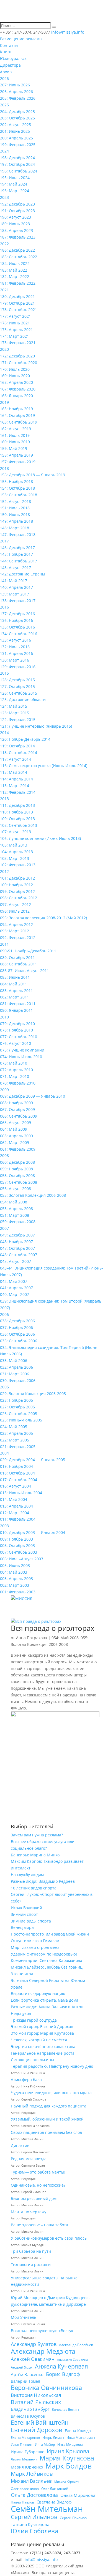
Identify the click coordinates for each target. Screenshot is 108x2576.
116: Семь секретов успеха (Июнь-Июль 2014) (44, 766)
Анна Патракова (32, 1638)
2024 (4, 151)
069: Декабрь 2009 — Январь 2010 (33, 1096)
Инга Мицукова (70, 2444)
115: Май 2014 (14, 772)
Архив (6, 72)
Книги (6, 52)
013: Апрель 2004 (16, 1506)
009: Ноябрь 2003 (16, 1539)
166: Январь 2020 (16, 396)
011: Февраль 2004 (18, 1519)
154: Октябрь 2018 (17, 488)
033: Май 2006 (14, 1360)
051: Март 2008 (15, 1215)
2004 (4, 1453)
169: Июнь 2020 (15, 376)
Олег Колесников (25, 2489)
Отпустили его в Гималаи (35, 1941)
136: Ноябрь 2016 (16, 620)
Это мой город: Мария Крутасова (42, 2033)
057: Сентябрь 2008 (19, 1182)
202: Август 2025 (16, 125)
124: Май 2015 (14, 706)
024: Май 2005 (14, 1427)
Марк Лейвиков (32, 2474)
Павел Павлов (22, 2502)
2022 (4, 244)
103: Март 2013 (15, 858)
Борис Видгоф (63, 2374)
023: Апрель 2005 (16, 1433)
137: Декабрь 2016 (17, 614)
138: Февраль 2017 (18, 601)
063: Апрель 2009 (16, 1136)
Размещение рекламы (21, 39)
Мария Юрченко (27, 2467)
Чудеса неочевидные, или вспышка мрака (51, 2093)
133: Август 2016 (16, 640)
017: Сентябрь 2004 (19, 1480)
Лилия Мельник (24, 2459)
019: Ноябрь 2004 (16, 1466)
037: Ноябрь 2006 (16, 1327)
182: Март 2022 (15, 276)
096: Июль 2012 (15, 911)
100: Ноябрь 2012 (16, 885)
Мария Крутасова (67, 2458)
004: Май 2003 (14, 1572)
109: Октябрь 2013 (17, 819)
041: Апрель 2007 (16, 1288)
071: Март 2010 (15, 1076)
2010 (4, 1017)
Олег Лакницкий (55, 2489)
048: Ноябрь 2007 (16, 1242)
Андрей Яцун (22, 2367)
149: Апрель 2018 (16, 521)
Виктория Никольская (36, 2395)
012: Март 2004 (15, 1513)
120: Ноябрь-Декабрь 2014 (25, 739)
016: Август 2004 (16, 1486)
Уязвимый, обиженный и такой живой (47, 2119)
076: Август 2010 (16, 1043)
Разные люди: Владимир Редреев (43, 1881)
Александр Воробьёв (76, 2345)
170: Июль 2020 (15, 369)
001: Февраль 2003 (18, 1592)
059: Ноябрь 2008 (16, 1169)
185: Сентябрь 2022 (19, 257)
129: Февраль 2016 (18, 667)
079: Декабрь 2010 (17, 1024)
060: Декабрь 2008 (17, 1162)
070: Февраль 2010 (18, 1083)
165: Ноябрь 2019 (16, 409)
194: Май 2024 (14, 184)
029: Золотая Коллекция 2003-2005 (33, 1394)
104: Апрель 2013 (16, 852)
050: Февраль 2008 (18, 1222)
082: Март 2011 (15, 997)
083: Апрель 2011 (16, 991)
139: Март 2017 (15, 594)
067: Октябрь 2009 (17, 1109)
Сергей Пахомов (73, 2518)
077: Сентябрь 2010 (19, 1037)
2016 (4, 607)
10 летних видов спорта (34, 1888)
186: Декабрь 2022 (17, 250)
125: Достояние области (23, 699)
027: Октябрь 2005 (17, 1407)
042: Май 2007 (14, 1281)
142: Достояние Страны (23, 574)
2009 (4, 1090)
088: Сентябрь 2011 (19, 964)
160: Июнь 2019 (15, 442)
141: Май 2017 (14, 581)
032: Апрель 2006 (16, 1367)
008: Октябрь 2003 (17, 1545)
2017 (4, 541)
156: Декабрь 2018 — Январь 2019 (33, 475)
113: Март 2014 (15, 786)
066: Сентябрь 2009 (19, 1116)
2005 (4, 1387)
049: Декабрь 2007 (17, 1235)
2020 (4, 349)
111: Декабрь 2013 (17, 805)
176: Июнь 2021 (15, 323)
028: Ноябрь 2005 (16, 1400)
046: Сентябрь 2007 (19, 1255)
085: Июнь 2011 (15, 977)
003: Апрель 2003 (16, 1579)
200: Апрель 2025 (16, 138)
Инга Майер (45, 2444)
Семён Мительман (47, 2509)
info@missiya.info (41, 2559)
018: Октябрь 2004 (17, 1473)
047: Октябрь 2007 (17, 1248)
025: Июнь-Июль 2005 (21, 1420)
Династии (20, 2146)
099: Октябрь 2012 (17, 891)
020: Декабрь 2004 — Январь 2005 (33, 1460)
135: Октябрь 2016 (17, 627)
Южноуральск (13, 58)
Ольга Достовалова (34, 2495)
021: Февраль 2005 (18, 1447)
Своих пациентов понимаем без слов (46, 2132)
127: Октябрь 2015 (17, 686)
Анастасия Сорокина (72, 2360)
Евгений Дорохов (37, 2430)
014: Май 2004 (14, 1499)
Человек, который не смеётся (39, 2040)
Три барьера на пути (31, 2251)
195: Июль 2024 (15, 178)
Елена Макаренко (25, 2438)
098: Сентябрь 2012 (19, 898)
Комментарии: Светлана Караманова (47, 1960)
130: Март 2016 (15, 660)
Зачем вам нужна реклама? (37, 1835)
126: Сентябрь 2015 (19, 693)
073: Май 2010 (14, 1063)
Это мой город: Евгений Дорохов (42, 2026)
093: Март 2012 (15, 931)
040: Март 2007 (15, 1294)
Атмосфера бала (27, 2080)
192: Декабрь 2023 (17, 204)
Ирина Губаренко (28, 2452)
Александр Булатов (34, 2344)
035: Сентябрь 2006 (19, 1341)
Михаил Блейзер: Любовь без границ (47, 1967)
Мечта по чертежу (29, 2212)
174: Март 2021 (15, 336)
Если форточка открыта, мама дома (45, 2000)
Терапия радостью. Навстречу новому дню (52, 2066)
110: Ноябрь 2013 (16, 812)
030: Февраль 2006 (18, 1380)
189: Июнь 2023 (15, 224)
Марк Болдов (69, 2466)
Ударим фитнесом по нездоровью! (44, 1954)
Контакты (9, 45)
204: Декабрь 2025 (17, 112)
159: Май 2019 (14, 448)
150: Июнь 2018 (15, 515)
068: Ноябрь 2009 (16, 1103)
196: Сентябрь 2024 (19, 171)
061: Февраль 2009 (18, 1149)
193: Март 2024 (15, 191)
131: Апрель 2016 (16, 653)
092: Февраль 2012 (18, 937)
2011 (4, 944)
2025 (4, 105)
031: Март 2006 (15, 1374)
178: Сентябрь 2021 (19, 310)
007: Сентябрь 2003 (19, 1552)
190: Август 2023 (16, 217)
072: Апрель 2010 (16, 1070)
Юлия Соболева (34, 2531)
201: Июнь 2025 (15, 131)
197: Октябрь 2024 (17, 164)
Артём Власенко (27, 2374)
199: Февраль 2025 (18, 145)
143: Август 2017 (16, 568)
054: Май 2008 (14, 1202)
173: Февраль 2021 (18, 343)
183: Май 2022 (14, 270)
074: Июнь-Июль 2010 (21, 1057)
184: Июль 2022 (15, 263)
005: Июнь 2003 (15, 1565)
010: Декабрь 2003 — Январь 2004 (33, 1532)
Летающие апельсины (32, 2060)
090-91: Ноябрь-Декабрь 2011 (28, 951)
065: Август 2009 (16, 1122)
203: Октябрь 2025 (17, 118)
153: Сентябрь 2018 (19, 495)
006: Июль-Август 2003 (22, 1559)
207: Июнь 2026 (15, 85)
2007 (4, 1228)
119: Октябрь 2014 (17, 746)
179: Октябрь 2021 (17, 303)
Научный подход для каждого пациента (49, 2106)
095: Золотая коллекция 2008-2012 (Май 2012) (43, 918)
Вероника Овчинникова (46, 2388)
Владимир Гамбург (30, 2409)
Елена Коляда (78, 2431)
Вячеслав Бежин (65, 2409)
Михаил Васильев (31, 2481)
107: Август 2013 (16, 832)
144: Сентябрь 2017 (19, 561)
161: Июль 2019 (15, 435)
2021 (4, 290)
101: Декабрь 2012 (17, 878)
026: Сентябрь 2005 (19, 1414)
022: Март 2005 (15, 1440)
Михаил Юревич (67, 2482)
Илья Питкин (22, 2444)
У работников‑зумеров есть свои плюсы (49, 2238)
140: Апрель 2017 (16, 587)
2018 (4, 468)
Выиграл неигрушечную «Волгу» (42, 2331)
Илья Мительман (81, 2438)
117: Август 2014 (16, 759)
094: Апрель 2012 (16, 924)
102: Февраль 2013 (18, 865)
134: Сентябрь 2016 (19, 634)
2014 (4, 733)
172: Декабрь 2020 (17, 356)
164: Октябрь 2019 (17, 415)
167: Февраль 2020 (18, 389)
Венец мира (22, 1927)
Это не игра (22, 1974)
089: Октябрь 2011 (17, 957)
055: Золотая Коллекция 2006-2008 (33, 1195)
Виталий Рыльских (36, 2402)
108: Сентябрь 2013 (19, 825)
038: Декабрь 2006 (17, 1321)
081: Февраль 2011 (18, 1004)
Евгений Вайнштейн (40, 2423)
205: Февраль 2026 (18, 98)
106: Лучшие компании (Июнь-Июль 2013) (40, 838)
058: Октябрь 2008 (17, 1176)
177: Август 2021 (16, 316)
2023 (4, 197)
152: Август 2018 (16, 501)
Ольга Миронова (78, 2495)
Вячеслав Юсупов (28, 2416)
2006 (4, 1314)
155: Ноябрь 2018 (16, 481)
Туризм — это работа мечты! (38, 2172)
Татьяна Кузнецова (30, 2524)
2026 (4, 78)
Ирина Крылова (68, 2451)
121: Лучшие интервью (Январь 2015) (36, 726)
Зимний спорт (24, 1914)
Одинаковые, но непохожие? (38, 2185)
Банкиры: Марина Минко (35, 1855)
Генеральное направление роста (43, 2053)
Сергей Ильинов (34, 2517)
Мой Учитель (24, 2317)
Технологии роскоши (31, 2265)
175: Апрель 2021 (16, 330)
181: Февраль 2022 (18, 283)
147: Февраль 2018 (18, 535)
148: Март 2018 (15, 528)
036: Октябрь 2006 (17, 1334)
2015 (4, 673)
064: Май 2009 (14, 1129)
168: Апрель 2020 (16, 382)
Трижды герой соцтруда (34, 2020)
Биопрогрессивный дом (34, 2198)
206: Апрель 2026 (16, 92)
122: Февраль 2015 (18, 719)
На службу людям (27, 1875)
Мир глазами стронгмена (35, 1947)
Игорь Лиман (53, 2438)
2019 (4, 402)
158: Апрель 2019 (16, 455)
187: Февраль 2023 (18, 237)
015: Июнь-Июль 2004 (21, 1493)
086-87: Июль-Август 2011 (25, 971)
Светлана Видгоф (54, 2502)
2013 (4, 799)
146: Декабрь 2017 (17, 548)
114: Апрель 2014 (16, 779)
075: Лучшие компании (22, 1050)
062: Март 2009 (15, 1142)
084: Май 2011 (14, 984)
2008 (4, 1156)
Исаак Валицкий (26, 1908)
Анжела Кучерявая (61, 2367)
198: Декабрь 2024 (17, 158)
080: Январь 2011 (16, 1010)
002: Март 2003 (15, 1585)
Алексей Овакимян (33, 2359)
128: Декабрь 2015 (17, 680)
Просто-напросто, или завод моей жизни (50, 1934)
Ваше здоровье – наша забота (39, 2225)
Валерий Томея (25, 2381)
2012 (4, 871)
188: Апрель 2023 (16, 230)
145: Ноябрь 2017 (16, 554)
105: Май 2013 (14, 845)
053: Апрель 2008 (16, 1209)
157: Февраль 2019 (18, 462)
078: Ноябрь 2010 (16, 1030)
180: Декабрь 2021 (17, 296)
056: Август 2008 (16, 1189)
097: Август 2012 (16, 904)
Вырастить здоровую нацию (38, 1993)
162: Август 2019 (16, 429)
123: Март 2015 (15, 713)
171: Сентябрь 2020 (19, 363)
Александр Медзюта (43, 2351)
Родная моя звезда (29, 2159)
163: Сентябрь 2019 (19, 422)
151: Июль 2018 (15, 508)
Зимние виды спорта (31, 1921)
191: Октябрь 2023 (17, 211)
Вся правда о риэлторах (53, 1628)
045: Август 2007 (16, 1261)
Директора (10, 65)
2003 (4, 1526)
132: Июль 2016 (15, 647)
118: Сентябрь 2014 (19, 753)
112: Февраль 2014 (18, 792)
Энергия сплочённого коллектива (43, 2046)
